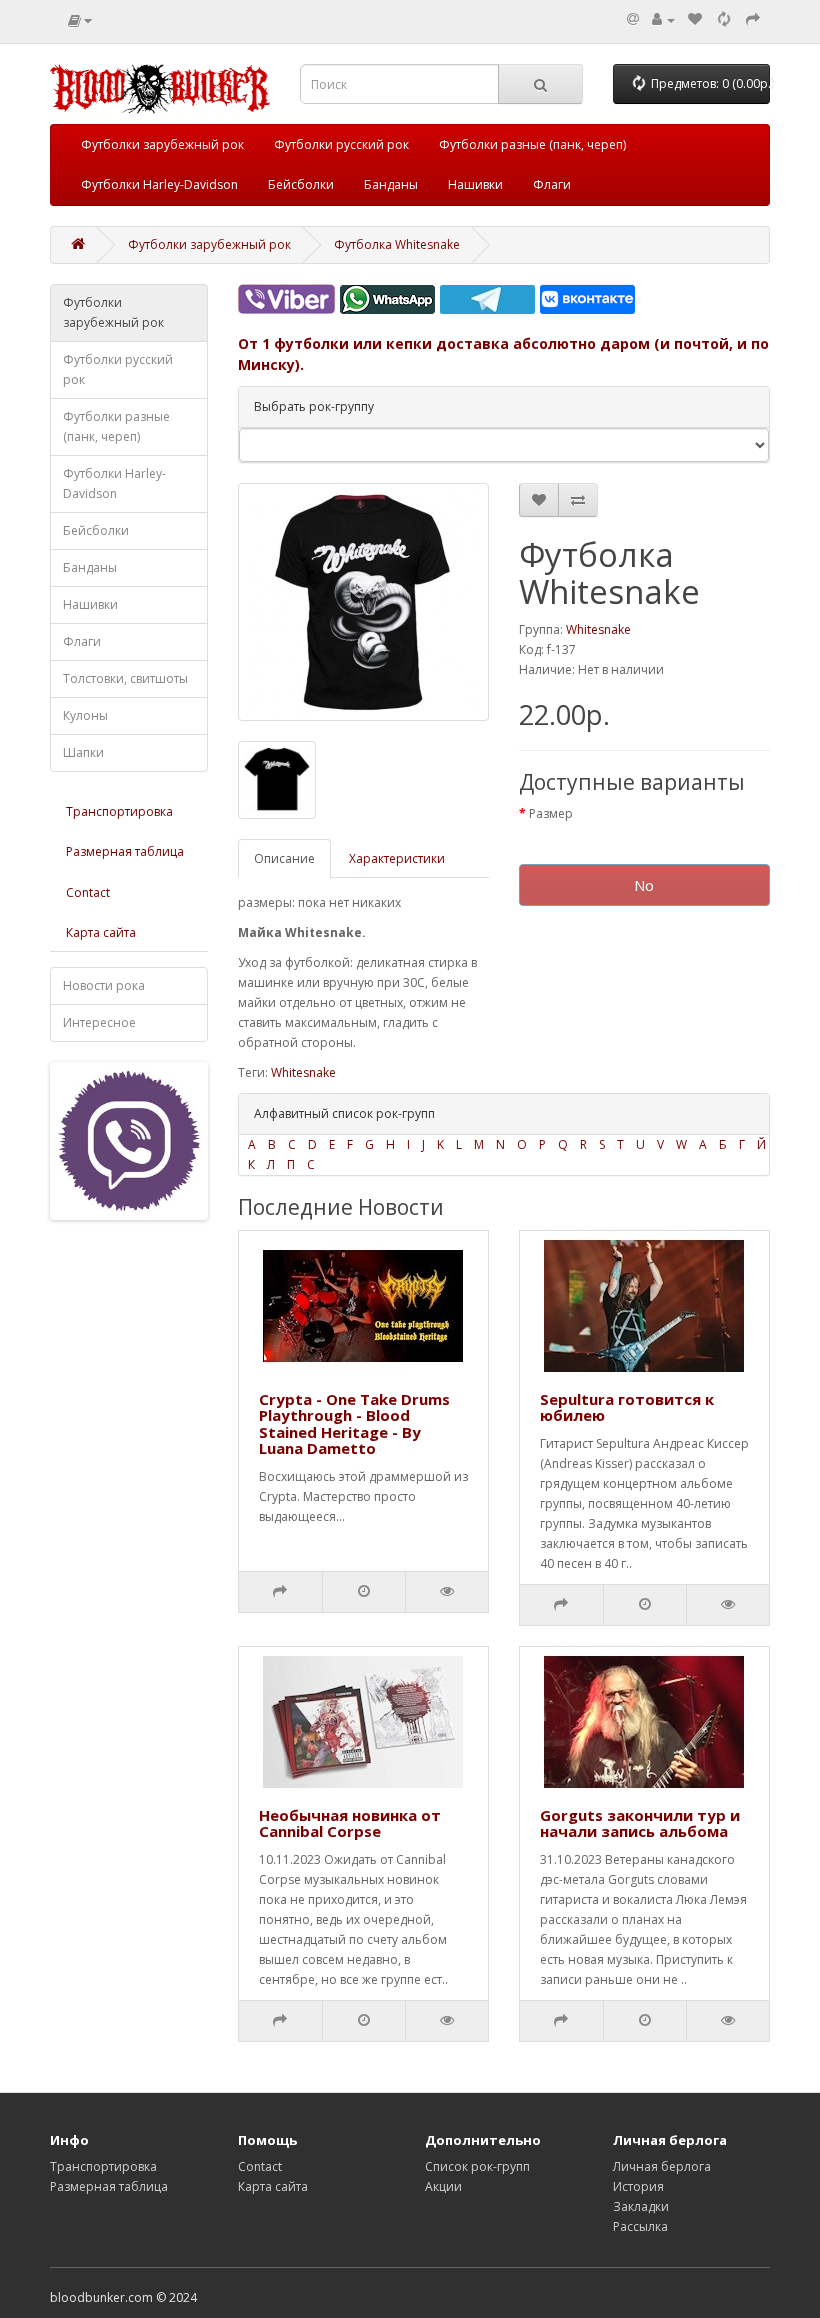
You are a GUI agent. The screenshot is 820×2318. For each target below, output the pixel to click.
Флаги (552, 184)
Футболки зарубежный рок (162, 144)
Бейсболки (301, 184)
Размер (551, 813)
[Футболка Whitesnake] (363, 602)
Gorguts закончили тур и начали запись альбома (640, 1823)
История (638, 2186)
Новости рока (104, 985)
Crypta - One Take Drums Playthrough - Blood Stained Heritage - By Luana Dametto (354, 1424)
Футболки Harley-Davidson (159, 184)
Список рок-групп (477, 2166)
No (644, 885)
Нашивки (475, 184)
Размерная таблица (125, 851)
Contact (88, 892)
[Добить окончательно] (753, 19)
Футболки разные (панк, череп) (532, 144)
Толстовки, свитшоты (125, 678)
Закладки (641, 2206)
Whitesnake (598, 629)
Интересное (99, 1022)
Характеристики (397, 858)
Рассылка (640, 2226)
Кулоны (85, 715)
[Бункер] (724, 19)
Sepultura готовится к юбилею (627, 1407)
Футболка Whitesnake (397, 244)
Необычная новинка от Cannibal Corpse (350, 1823)
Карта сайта (101, 932)
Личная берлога (662, 2166)
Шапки (83, 752)
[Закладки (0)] (695, 19)
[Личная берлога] (663, 19)
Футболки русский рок (341, 144)
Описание (284, 858)
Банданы (391, 184)
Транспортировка (119, 811)
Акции (443, 2186)
